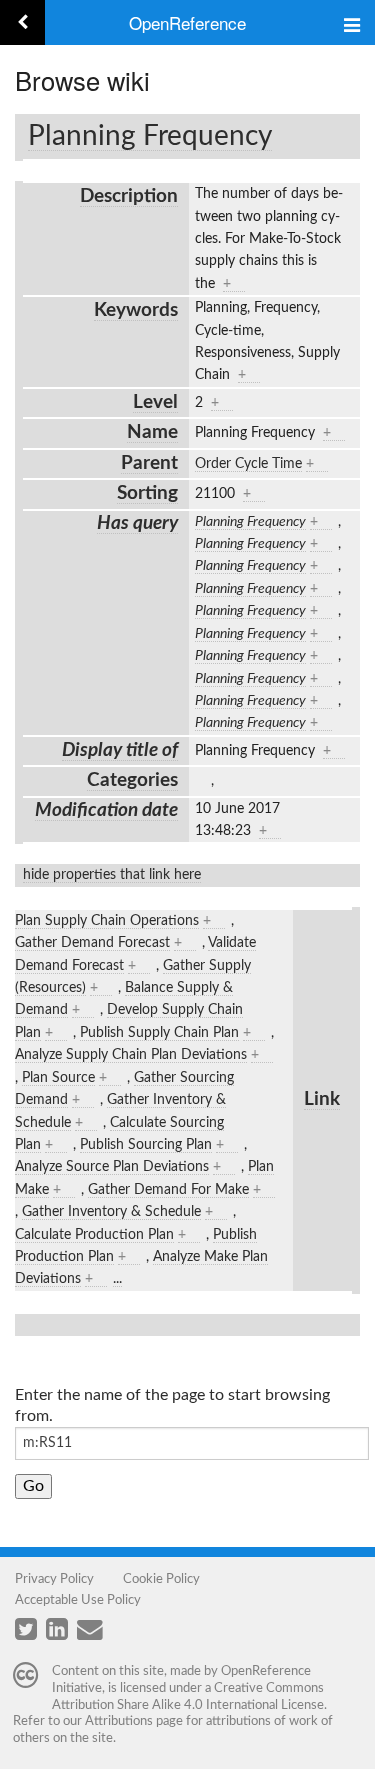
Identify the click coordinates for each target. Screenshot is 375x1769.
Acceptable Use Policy (78, 1600)
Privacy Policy (54, 1579)
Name (152, 432)
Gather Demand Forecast (92, 943)
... (117, 1279)
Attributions (119, 1721)
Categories (132, 780)
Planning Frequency (150, 136)
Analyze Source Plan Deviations (112, 1167)
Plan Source (58, 1078)
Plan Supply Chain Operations (107, 921)
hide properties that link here (112, 875)
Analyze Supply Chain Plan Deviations (131, 1055)
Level (155, 402)
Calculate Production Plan (94, 1235)
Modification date (106, 810)
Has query (137, 523)
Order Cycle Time (248, 464)
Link (322, 1099)
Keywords (136, 310)
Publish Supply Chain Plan (159, 1033)
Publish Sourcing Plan (146, 1145)
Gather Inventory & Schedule (111, 1212)
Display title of (120, 750)
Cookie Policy (161, 1579)
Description (129, 196)
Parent (149, 463)
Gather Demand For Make (168, 1190)
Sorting (147, 493)
